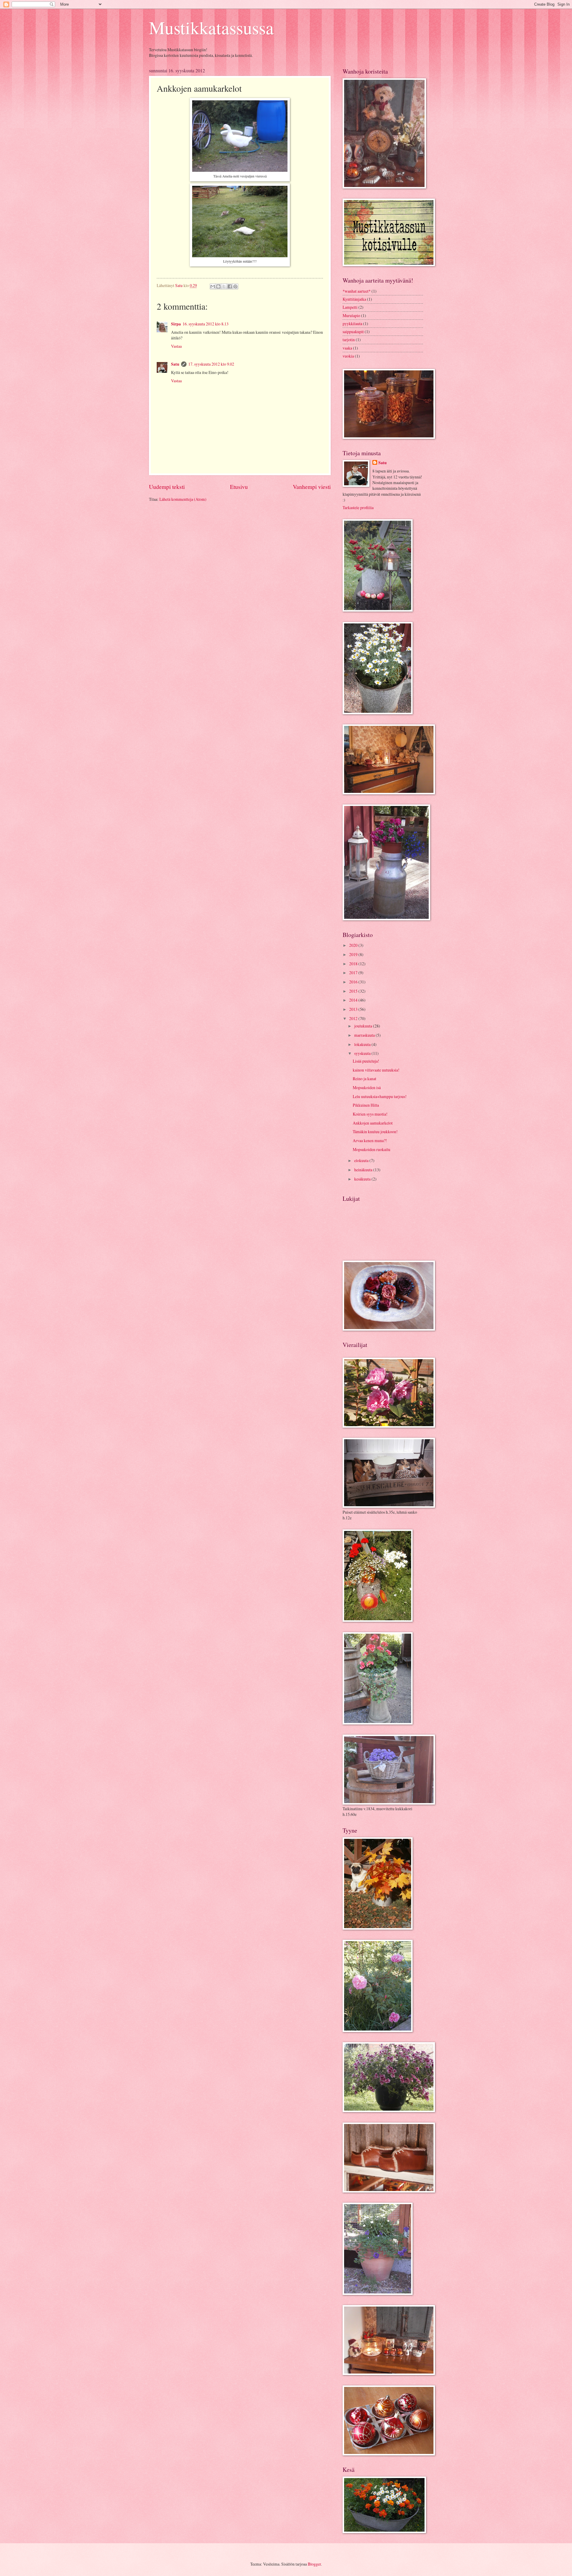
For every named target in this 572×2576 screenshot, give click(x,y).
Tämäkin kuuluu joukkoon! (375, 1132)
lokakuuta (363, 1044)
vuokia (348, 356)
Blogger (314, 2564)
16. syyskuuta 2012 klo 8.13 (206, 324)
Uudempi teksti (167, 487)
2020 (354, 945)
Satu (175, 364)
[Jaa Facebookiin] (230, 286)
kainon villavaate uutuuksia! (376, 1070)
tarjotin (349, 340)
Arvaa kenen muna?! (370, 1140)
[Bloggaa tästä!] (218, 286)
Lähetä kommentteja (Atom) (183, 499)
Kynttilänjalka (354, 299)
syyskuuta (363, 1053)
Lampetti (350, 307)
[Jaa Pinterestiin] (235, 286)
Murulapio (351, 315)
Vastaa (176, 346)
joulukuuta (364, 1026)
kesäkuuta (363, 1179)
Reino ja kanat (365, 1079)
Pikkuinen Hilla (366, 1105)
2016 (354, 982)
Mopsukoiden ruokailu (372, 1149)
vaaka (347, 348)
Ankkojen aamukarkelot (373, 1123)
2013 (354, 1009)
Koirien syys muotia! (370, 1114)
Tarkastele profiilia (358, 507)
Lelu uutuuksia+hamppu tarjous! (380, 1096)
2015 (354, 991)
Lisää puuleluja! (366, 1061)
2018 (354, 964)
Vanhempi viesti (312, 487)
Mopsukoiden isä (367, 1087)
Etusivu (239, 487)
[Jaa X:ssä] (224, 286)
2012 (354, 1018)
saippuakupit (353, 332)
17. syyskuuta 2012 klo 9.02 (211, 364)
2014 (354, 1000)
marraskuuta (365, 1035)
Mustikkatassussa (211, 27)
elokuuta (362, 1160)
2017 (354, 973)
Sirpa (176, 324)
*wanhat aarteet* (357, 291)
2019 (354, 954)
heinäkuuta (364, 1170)
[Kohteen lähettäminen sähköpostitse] (213, 286)
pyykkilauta (352, 323)
